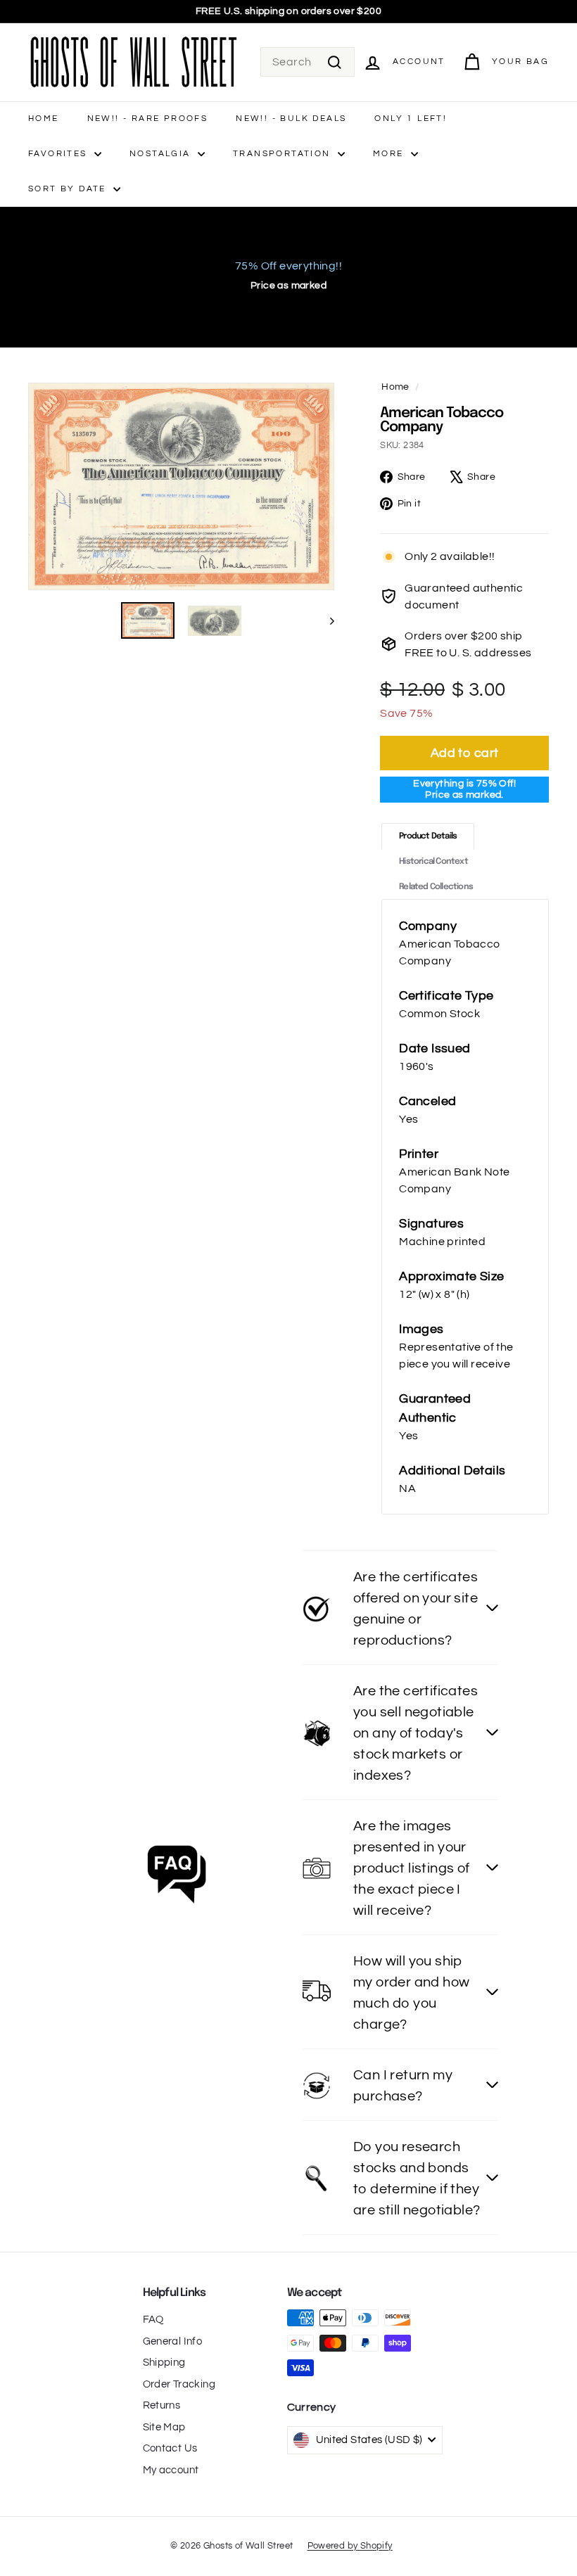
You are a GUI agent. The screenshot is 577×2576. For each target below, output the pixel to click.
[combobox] (307, 62)
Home (44, 119)
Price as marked (288, 286)
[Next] (325, 620)
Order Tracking (179, 2384)
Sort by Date (69, 189)
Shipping (164, 2363)
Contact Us (170, 2448)
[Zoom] (181, 487)
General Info (173, 2341)
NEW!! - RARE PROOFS (148, 119)
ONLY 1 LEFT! (411, 119)
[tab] (428, 836)
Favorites (59, 154)
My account (171, 2470)
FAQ (153, 2320)
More (390, 154)
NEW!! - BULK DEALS (291, 119)
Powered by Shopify (350, 2546)
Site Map (164, 2427)
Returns (162, 2405)
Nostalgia (162, 154)
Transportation (284, 154)
